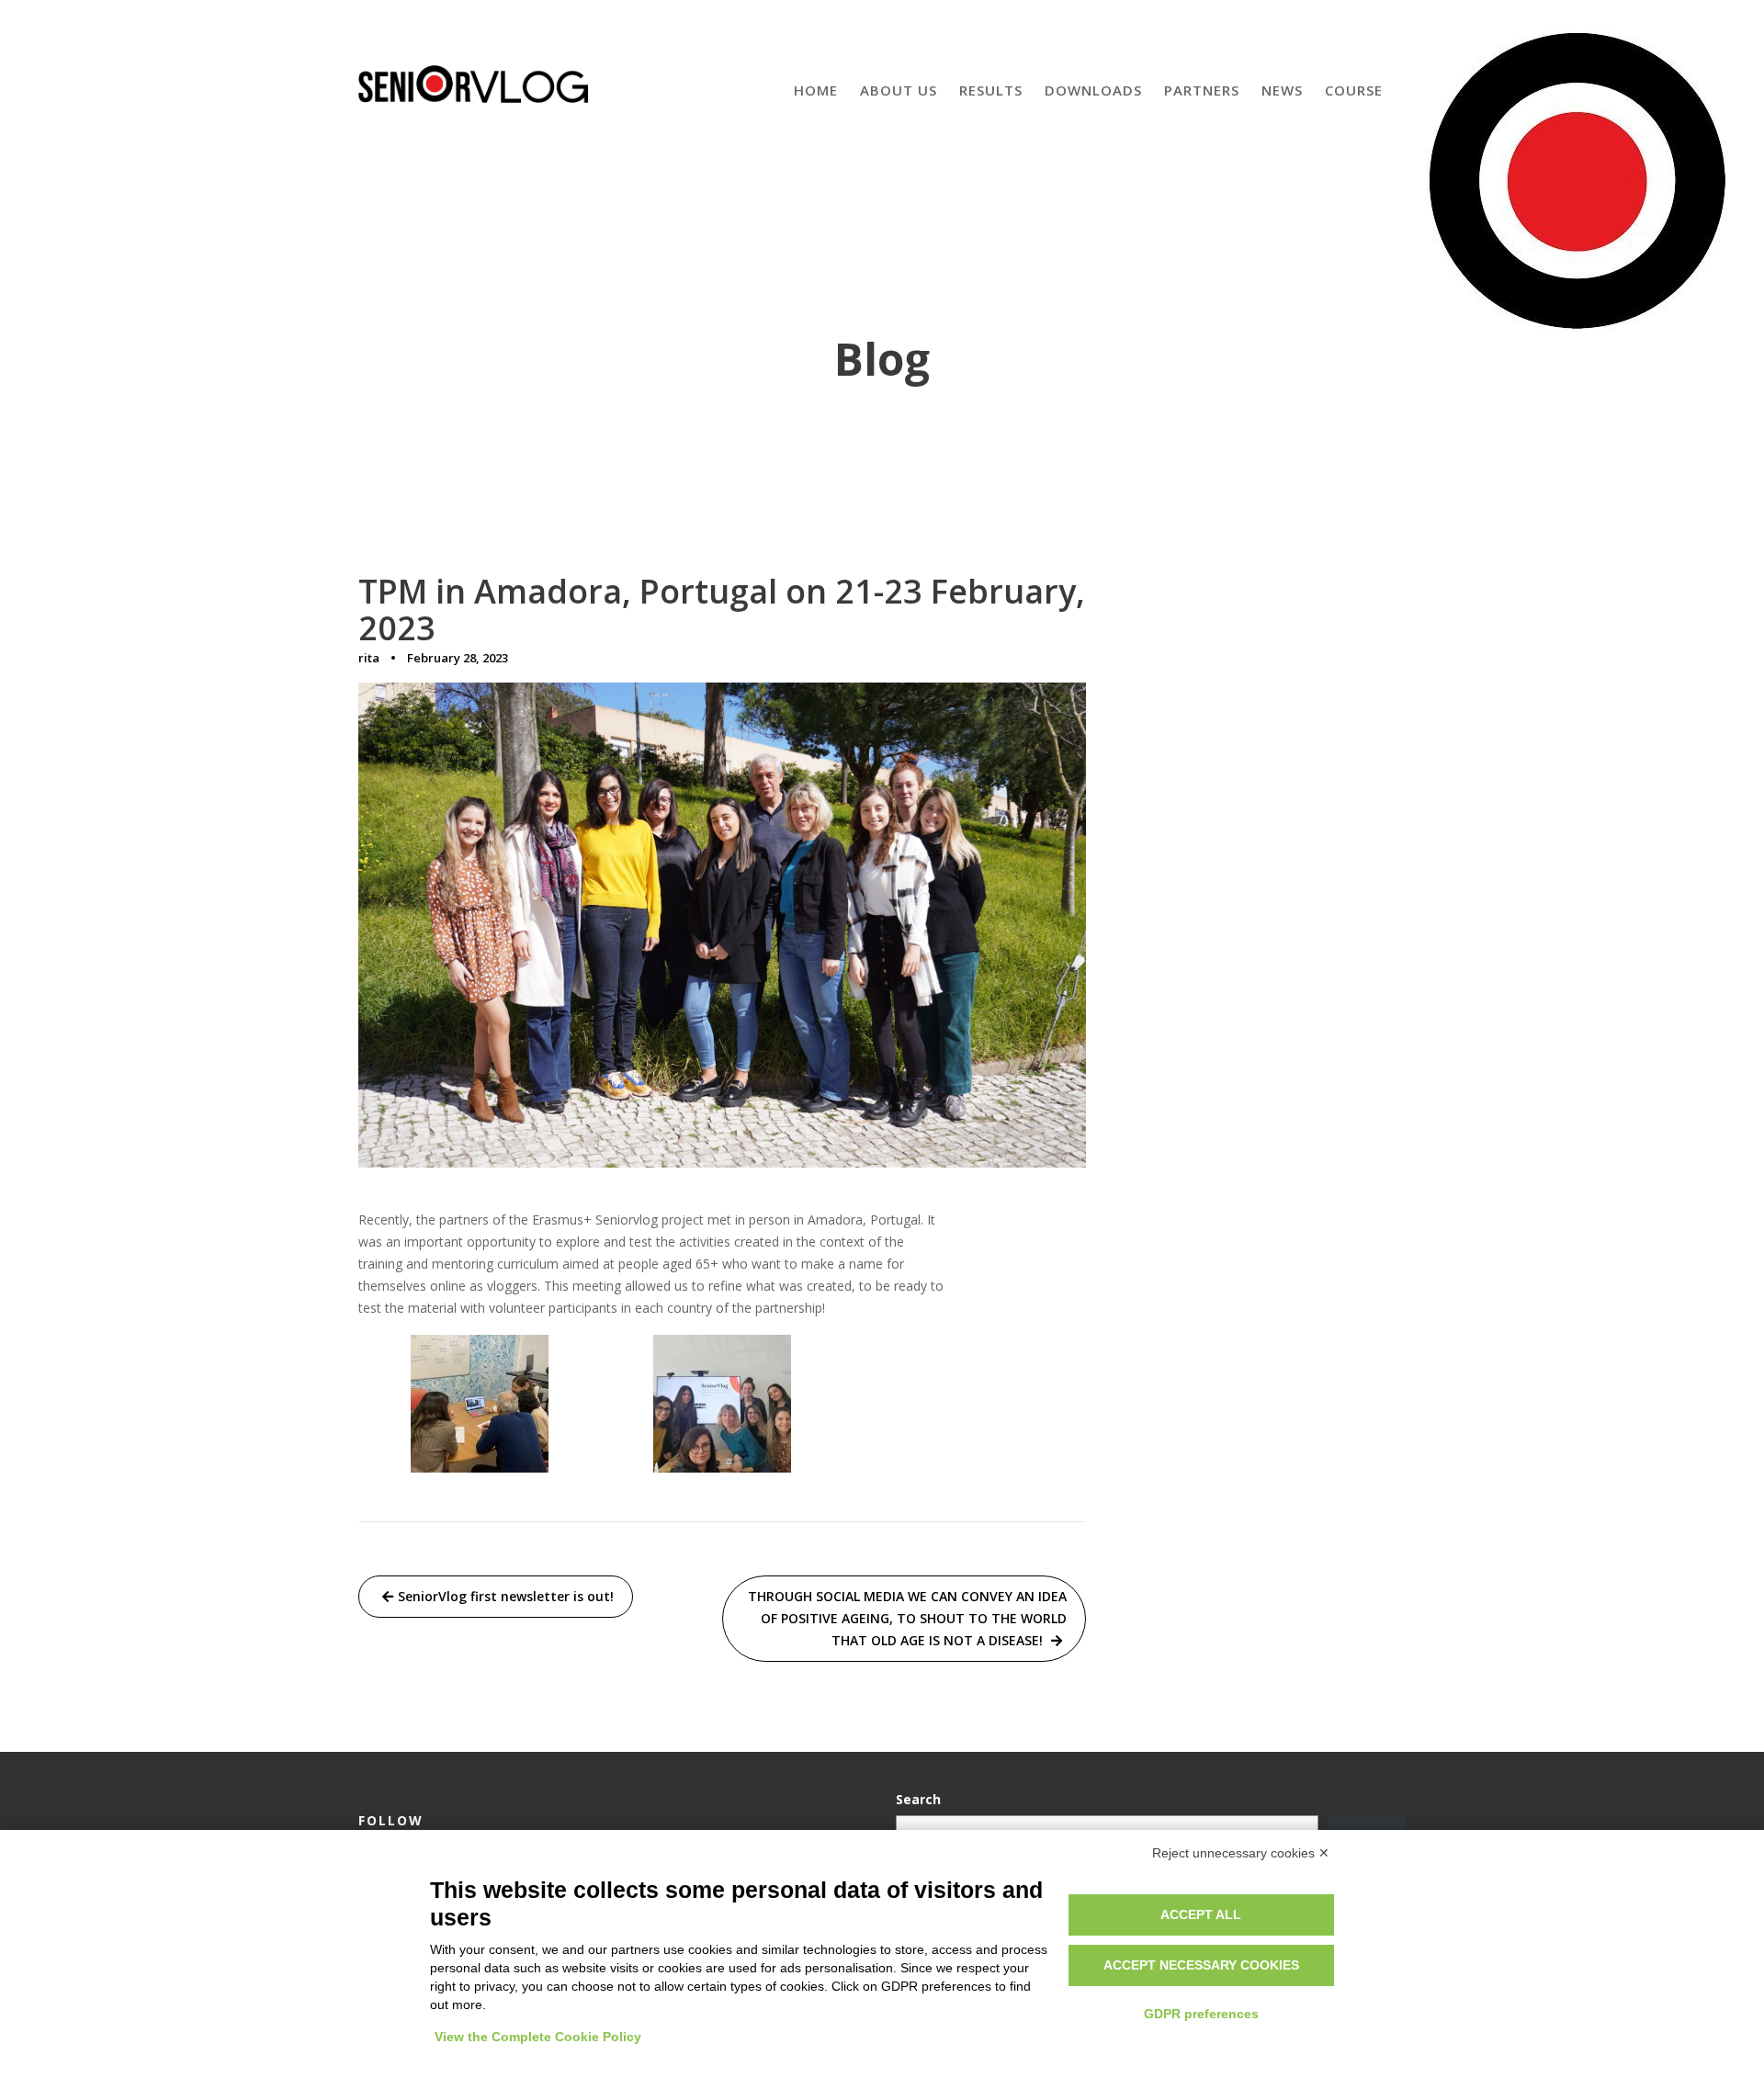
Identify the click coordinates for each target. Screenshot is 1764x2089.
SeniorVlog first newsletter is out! (506, 1596)
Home (816, 90)
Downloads (1093, 90)
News (1282, 90)
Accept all (1201, 1914)
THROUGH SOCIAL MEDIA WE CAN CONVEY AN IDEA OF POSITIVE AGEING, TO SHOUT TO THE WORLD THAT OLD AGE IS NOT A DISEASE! (907, 1618)
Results (991, 90)
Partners (1202, 90)
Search (918, 1799)
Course (1354, 90)
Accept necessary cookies (1201, 1965)
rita (369, 658)
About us (899, 90)
